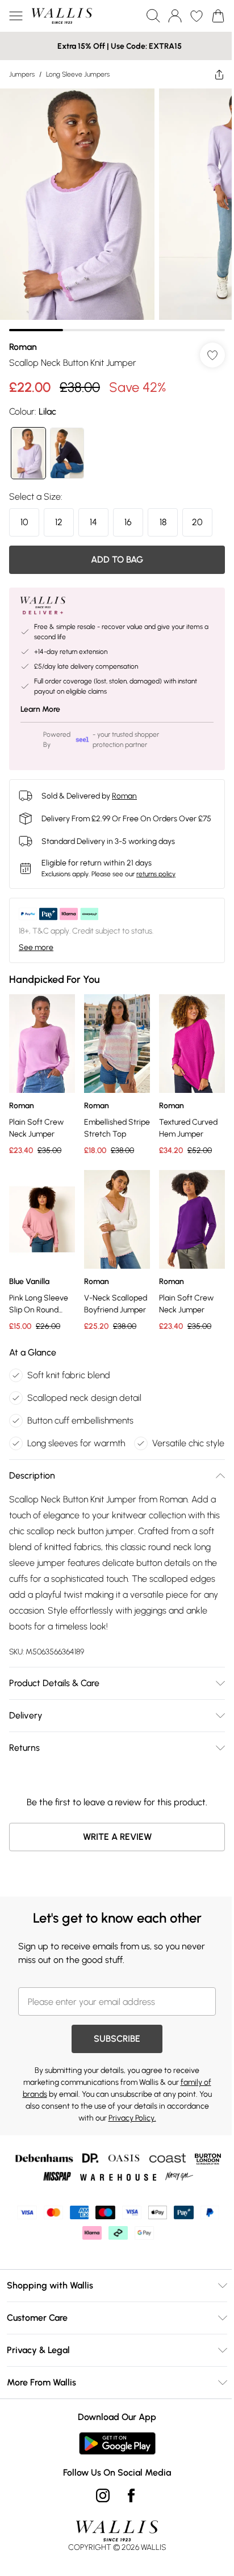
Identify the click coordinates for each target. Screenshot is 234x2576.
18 (163, 514)
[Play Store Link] (113, 2459)
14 (93, 514)
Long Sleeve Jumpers (78, 74)
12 (59, 514)
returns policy (156, 876)
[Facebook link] (127, 2511)
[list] (113, 206)
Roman (23, 338)
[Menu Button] (16, 16)
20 (197, 514)
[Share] (211, 74)
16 (128, 514)
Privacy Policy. (128, 2134)
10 (24, 514)
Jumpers (22, 74)
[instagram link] (99, 2511)
